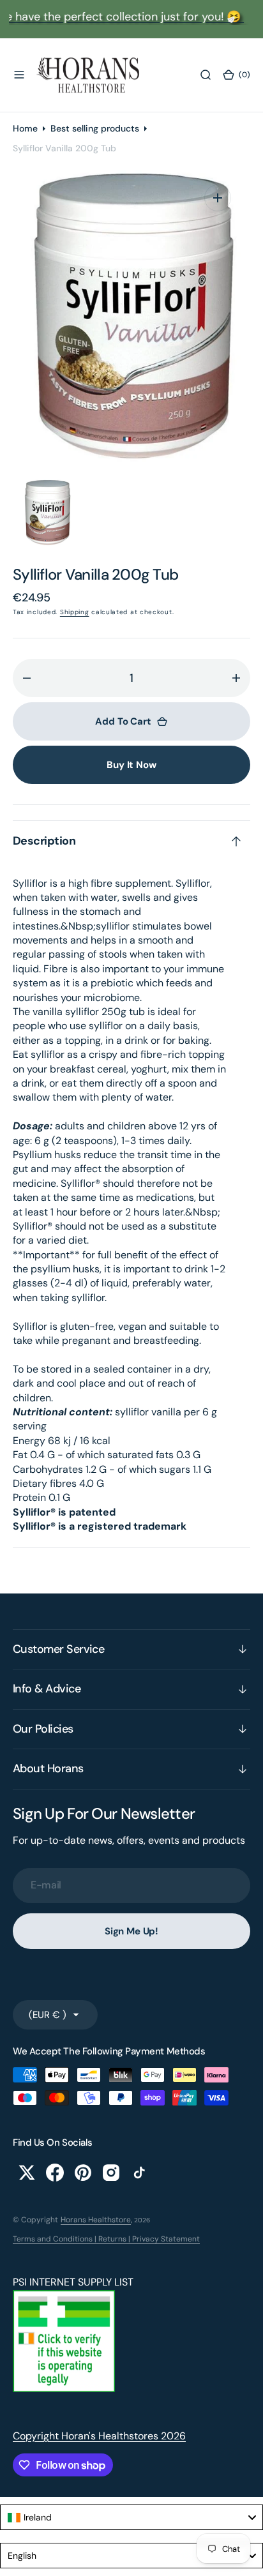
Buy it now (131, 765)
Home (25, 128)
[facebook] (55, 2173)
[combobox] (131, 2517)
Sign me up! (131, 1931)
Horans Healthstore (96, 2220)
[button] (19, 75)
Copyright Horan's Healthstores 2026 (99, 2436)
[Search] (206, 75)
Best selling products (95, 128)
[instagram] (111, 2173)
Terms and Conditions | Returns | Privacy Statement (106, 2239)
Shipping (75, 612)
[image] (64, 2389)
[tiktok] (139, 2173)
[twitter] (27, 2173)
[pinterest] (83, 2173)
